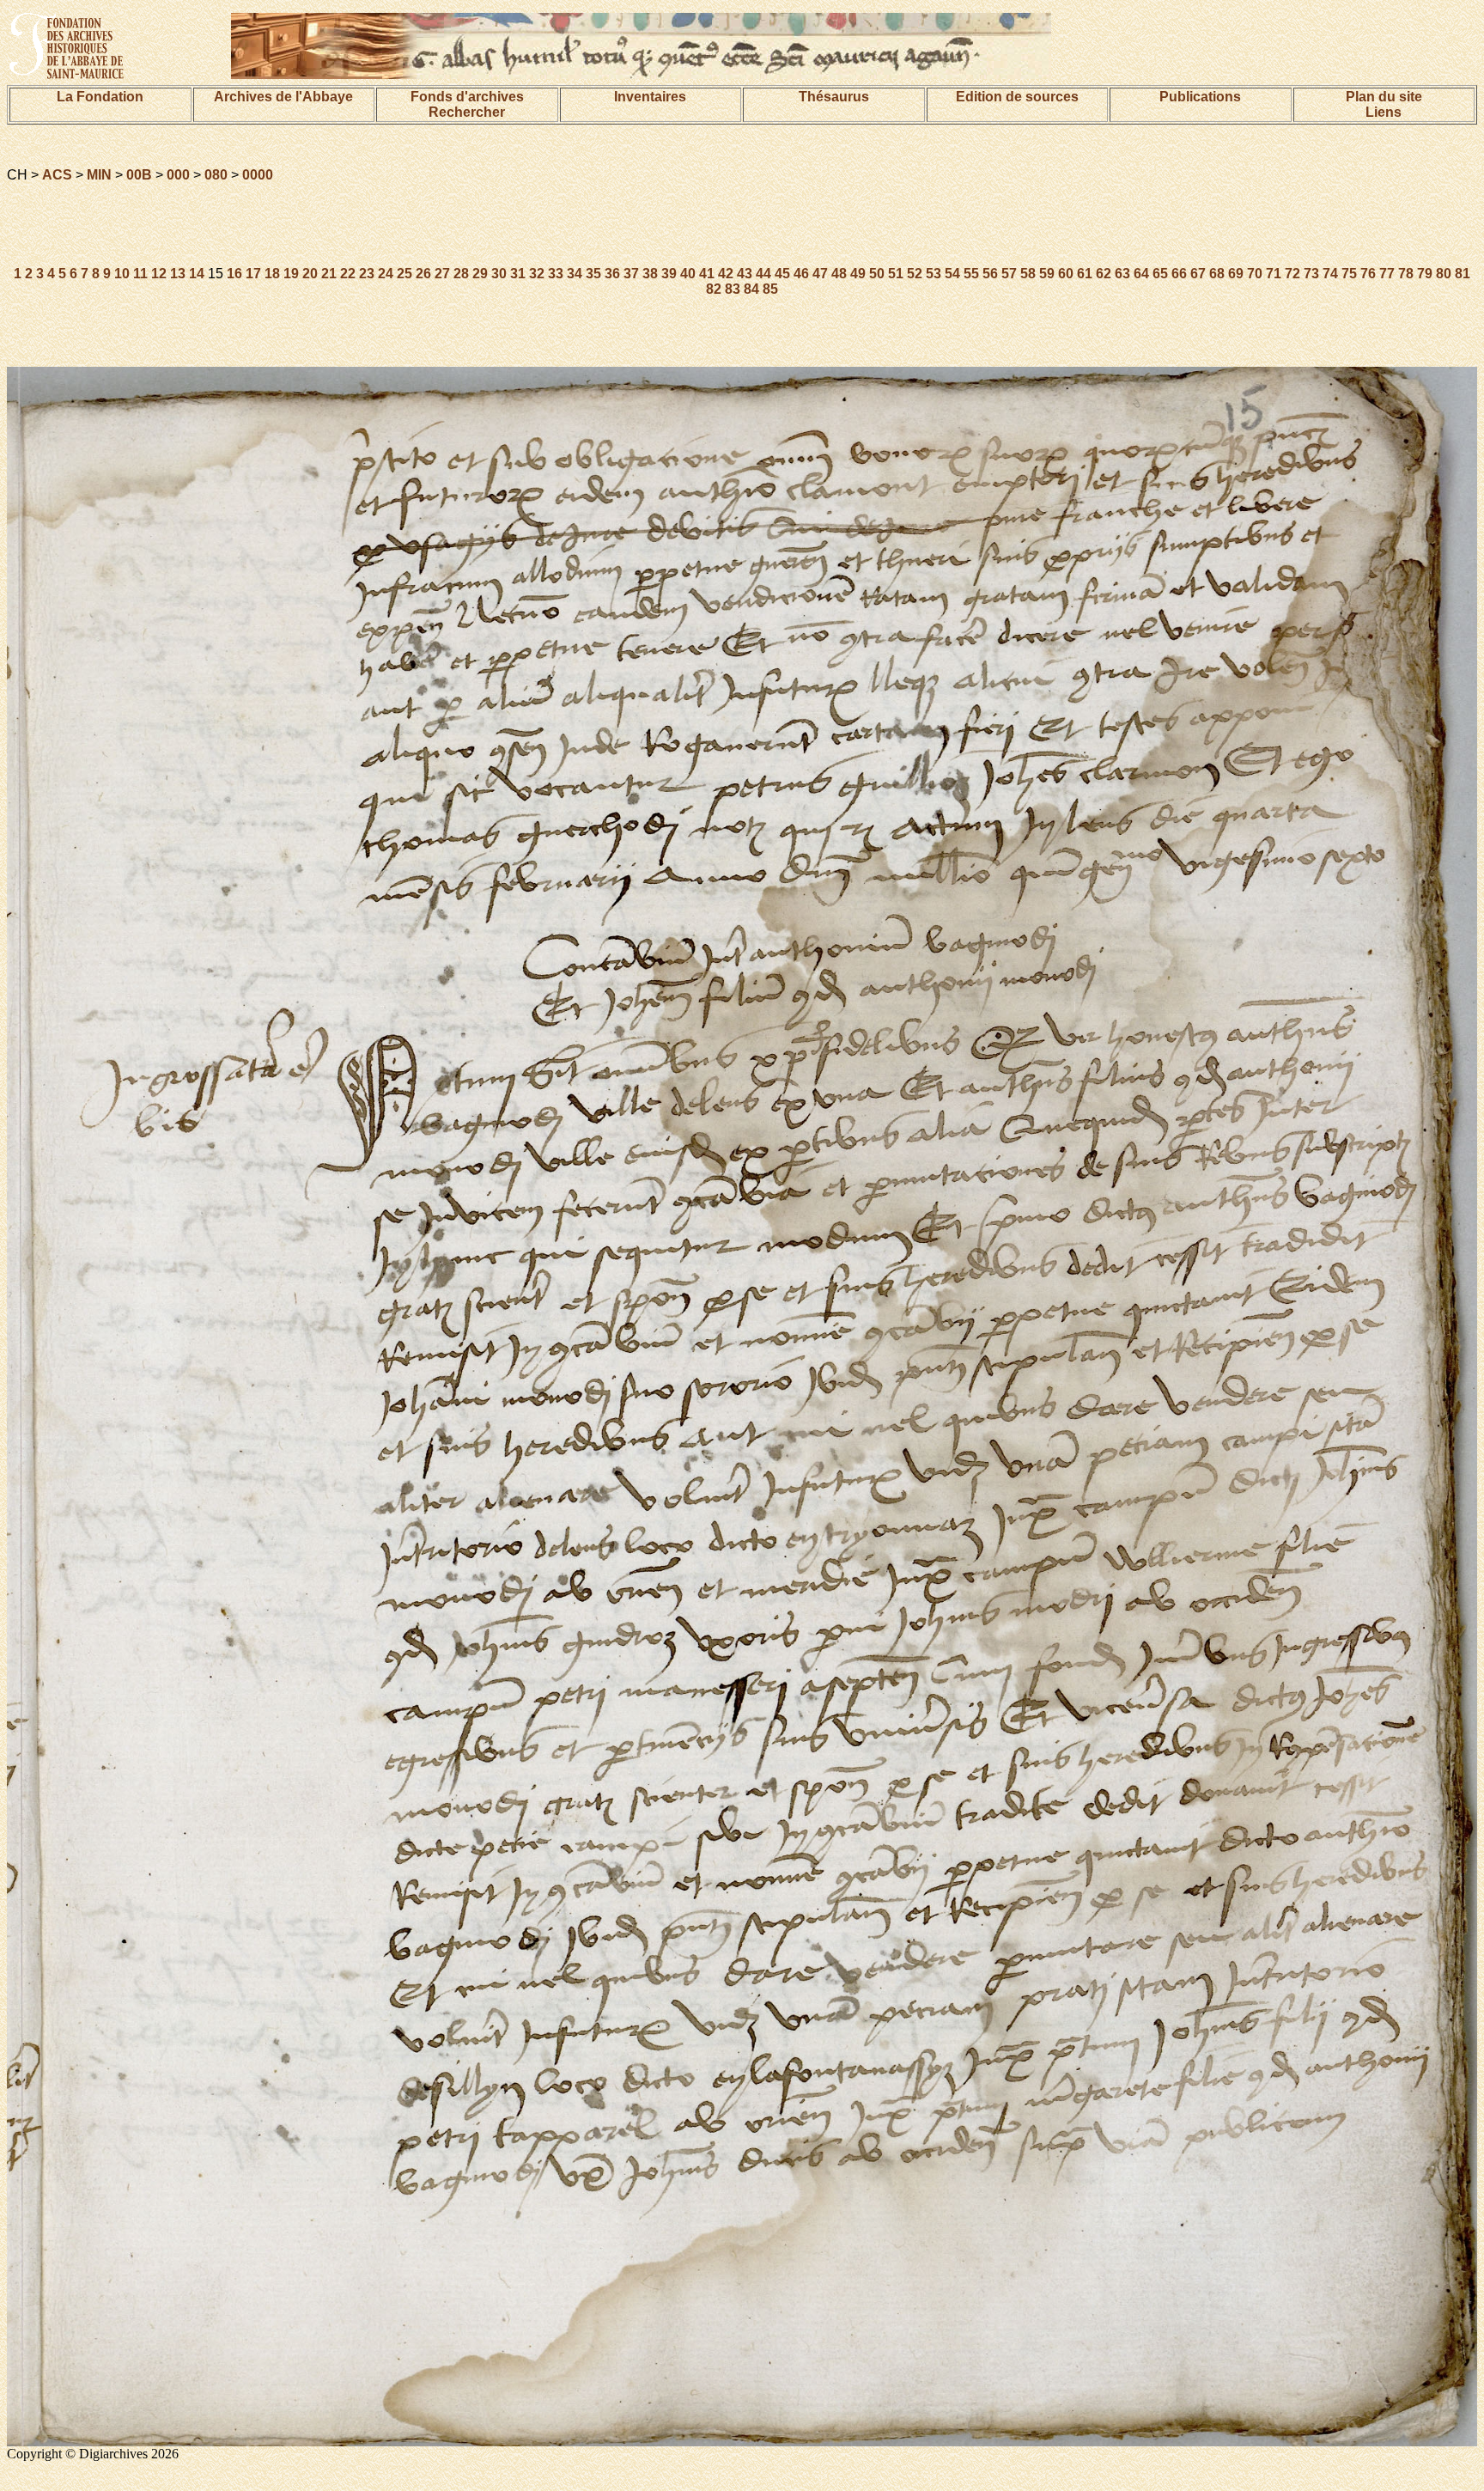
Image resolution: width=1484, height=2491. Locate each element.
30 (499, 274)
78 (1406, 274)
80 (1444, 274)
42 (726, 274)
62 (1104, 274)
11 (140, 274)
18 (272, 274)
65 (1160, 274)
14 (197, 274)
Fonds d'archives (467, 97)
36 (612, 274)
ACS (57, 175)
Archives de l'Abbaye (283, 97)
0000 (258, 175)
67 (1198, 274)
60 (1066, 274)
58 (1028, 274)
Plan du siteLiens (1384, 104)
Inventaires (650, 97)
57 (1009, 274)
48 (839, 274)
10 (122, 274)
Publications (1200, 97)
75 (1349, 274)
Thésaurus (834, 97)
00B (139, 175)
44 (763, 274)
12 (159, 274)
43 (745, 274)
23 (367, 274)
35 (593, 274)
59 (1047, 274)
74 (1330, 274)
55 (971, 274)
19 (291, 274)
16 (234, 274)
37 (631, 274)
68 (1217, 274)
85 (770, 289)
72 (1292, 274)
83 (733, 289)
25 (404, 274)
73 (1311, 274)
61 (1085, 274)
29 (480, 274)
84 (751, 289)
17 (253, 274)
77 (1387, 274)
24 (386, 274)
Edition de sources (1017, 97)
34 (575, 274)
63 (1122, 274)
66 (1179, 274)
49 (858, 274)
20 (310, 274)
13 (178, 274)
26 (423, 274)
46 (801, 274)
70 (1255, 274)
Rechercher (467, 112)
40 (688, 274)
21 (329, 274)
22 (348, 274)
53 (934, 274)
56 (990, 274)
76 (1368, 274)
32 (537, 274)
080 (216, 175)
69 (1236, 274)
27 (442, 274)
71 (1274, 274)
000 (178, 175)
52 (915, 274)
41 (707, 274)
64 (1141, 274)
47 (820, 274)
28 (461, 274)
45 (782, 274)
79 (1425, 274)
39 (669, 274)
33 (556, 274)
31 (518, 274)
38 (650, 274)
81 (1463, 274)
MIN (99, 175)
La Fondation (100, 97)
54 (952, 274)
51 (896, 274)
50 (877, 274)
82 (714, 289)
